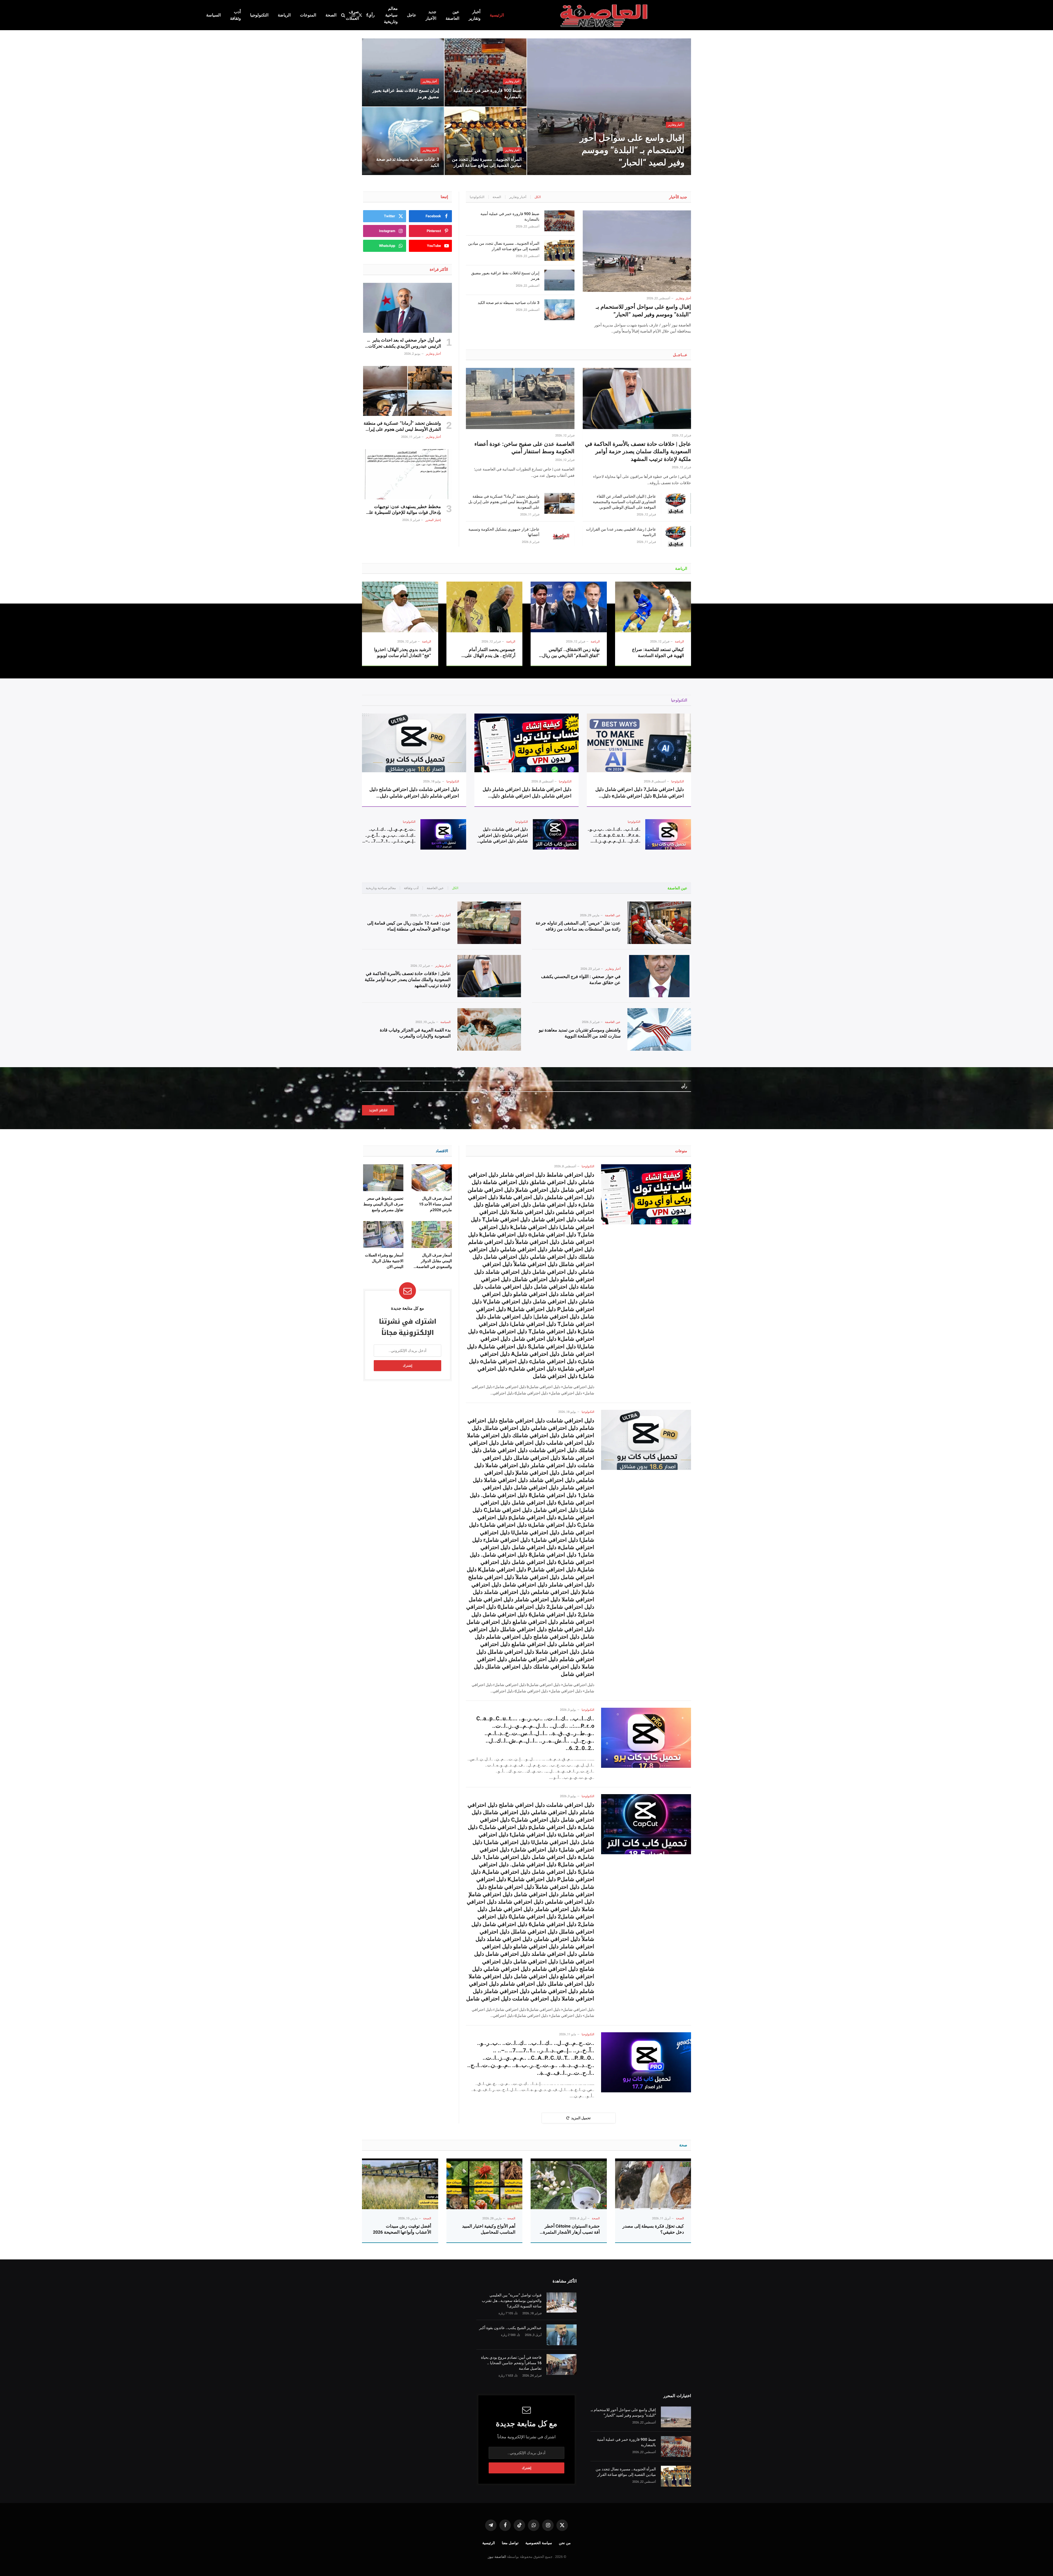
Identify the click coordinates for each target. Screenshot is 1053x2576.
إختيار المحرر (433, 520)
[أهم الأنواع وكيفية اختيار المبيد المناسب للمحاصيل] (485, 2184)
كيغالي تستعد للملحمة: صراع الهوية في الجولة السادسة (658, 653)
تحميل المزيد (581, 2118)
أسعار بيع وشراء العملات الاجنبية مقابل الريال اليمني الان (384, 1261)
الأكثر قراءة (439, 269)
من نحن (565, 2543)
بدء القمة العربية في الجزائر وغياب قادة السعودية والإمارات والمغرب (415, 1033)
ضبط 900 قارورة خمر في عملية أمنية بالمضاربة (487, 93)
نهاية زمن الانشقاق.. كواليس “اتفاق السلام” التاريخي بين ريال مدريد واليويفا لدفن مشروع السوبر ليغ (571, 653)
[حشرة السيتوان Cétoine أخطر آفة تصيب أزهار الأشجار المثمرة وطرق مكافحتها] (569, 2184)
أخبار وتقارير (475, 15)
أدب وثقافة (235, 15)
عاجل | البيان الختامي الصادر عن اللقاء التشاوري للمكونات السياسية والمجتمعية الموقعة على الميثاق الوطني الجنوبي (624, 502)
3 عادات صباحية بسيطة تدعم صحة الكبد (408, 162)
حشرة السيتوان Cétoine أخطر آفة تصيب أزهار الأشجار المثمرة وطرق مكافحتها (571, 2229)
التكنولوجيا (259, 15)
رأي (371, 15)
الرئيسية (497, 15)
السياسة (213, 15)
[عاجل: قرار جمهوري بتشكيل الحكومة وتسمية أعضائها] (559, 536)
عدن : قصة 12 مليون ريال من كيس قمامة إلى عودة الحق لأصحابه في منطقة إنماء (409, 926)
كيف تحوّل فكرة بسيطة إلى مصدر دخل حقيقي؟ (653, 2229)
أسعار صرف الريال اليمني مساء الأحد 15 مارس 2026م (435, 1204)
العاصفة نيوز (497, 2557)
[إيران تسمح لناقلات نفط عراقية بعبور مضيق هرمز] (403, 72)
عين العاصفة (452, 15)
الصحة (331, 15)
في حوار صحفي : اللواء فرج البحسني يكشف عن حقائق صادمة (581, 980)
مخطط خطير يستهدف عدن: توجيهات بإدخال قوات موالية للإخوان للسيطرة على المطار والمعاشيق (403, 510)
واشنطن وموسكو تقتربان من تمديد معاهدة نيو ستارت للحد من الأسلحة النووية (580, 1033)
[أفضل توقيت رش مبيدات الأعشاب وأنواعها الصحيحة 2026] (400, 2184)
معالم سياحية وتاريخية (391, 15)
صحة (683, 2145)
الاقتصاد (442, 1151)
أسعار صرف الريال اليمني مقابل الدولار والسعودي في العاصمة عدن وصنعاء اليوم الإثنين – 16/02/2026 (433, 1261)
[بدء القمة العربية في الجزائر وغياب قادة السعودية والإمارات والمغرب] (489, 1029)
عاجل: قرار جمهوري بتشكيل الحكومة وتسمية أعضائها (504, 532)
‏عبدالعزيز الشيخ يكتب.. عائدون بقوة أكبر (510, 2328)
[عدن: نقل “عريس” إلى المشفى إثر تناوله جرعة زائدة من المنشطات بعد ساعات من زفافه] (659, 923)
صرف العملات (352, 15)
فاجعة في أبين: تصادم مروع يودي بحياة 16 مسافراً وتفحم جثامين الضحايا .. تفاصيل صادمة (511, 2363)
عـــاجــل (680, 355)
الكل (538, 197)
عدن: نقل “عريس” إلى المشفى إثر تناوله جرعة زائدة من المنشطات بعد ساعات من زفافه (578, 926)
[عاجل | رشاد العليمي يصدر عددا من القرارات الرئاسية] (676, 536)
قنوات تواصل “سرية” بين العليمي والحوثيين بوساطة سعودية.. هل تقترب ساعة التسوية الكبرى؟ (512, 2301)
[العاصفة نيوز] (605, 15)
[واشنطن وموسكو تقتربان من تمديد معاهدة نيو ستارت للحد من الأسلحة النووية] (659, 1029)
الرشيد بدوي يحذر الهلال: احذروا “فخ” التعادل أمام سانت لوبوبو (403, 653)
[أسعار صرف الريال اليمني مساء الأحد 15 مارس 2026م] (432, 1178)
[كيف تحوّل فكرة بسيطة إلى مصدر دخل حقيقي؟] (653, 2184)
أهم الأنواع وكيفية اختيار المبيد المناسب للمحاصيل (489, 2229)
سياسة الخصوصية (539, 2543)
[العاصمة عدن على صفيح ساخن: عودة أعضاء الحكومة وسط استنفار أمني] (520, 398)
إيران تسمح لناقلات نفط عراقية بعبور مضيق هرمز (406, 93)
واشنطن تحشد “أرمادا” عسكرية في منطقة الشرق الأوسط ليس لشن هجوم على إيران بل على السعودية (504, 502)
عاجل (412, 15)
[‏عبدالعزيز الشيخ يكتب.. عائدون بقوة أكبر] (562, 2335)
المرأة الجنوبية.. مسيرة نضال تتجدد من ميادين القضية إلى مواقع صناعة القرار (487, 162)
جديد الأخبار (431, 15)
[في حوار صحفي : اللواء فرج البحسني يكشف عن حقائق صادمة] (659, 976)
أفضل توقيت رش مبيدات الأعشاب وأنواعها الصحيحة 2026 (402, 2229)
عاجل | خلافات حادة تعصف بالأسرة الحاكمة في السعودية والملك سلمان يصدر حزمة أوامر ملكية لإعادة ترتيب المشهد (638, 451)
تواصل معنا (510, 2543)
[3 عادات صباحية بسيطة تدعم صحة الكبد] (403, 141)
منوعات (681, 1151)
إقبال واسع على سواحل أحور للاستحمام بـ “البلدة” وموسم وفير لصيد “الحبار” (632, 150)
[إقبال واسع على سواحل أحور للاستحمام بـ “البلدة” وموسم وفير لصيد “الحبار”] (609, 107)
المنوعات (308, 15)
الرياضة (284, 15)
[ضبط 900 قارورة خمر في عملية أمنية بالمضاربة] (486, 72)
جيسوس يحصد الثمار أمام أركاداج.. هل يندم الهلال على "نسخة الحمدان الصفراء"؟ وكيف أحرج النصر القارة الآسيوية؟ (486, 653)
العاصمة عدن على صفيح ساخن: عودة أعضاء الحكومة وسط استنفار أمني (524, 448)
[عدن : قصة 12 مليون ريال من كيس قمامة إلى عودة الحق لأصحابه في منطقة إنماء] (489, 923)
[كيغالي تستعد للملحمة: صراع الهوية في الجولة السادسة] (653, 607)
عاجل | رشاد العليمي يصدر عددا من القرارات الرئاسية (621, 532)
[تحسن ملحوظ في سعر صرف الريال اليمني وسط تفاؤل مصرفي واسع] (383, 1178)
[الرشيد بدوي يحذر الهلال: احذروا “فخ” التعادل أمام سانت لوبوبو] (400, 607)
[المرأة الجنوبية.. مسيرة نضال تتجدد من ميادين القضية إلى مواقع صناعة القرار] (486, 141)
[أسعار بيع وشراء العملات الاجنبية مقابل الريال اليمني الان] (383, 1235)
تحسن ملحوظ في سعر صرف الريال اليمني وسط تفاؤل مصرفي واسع (383, 1204)
